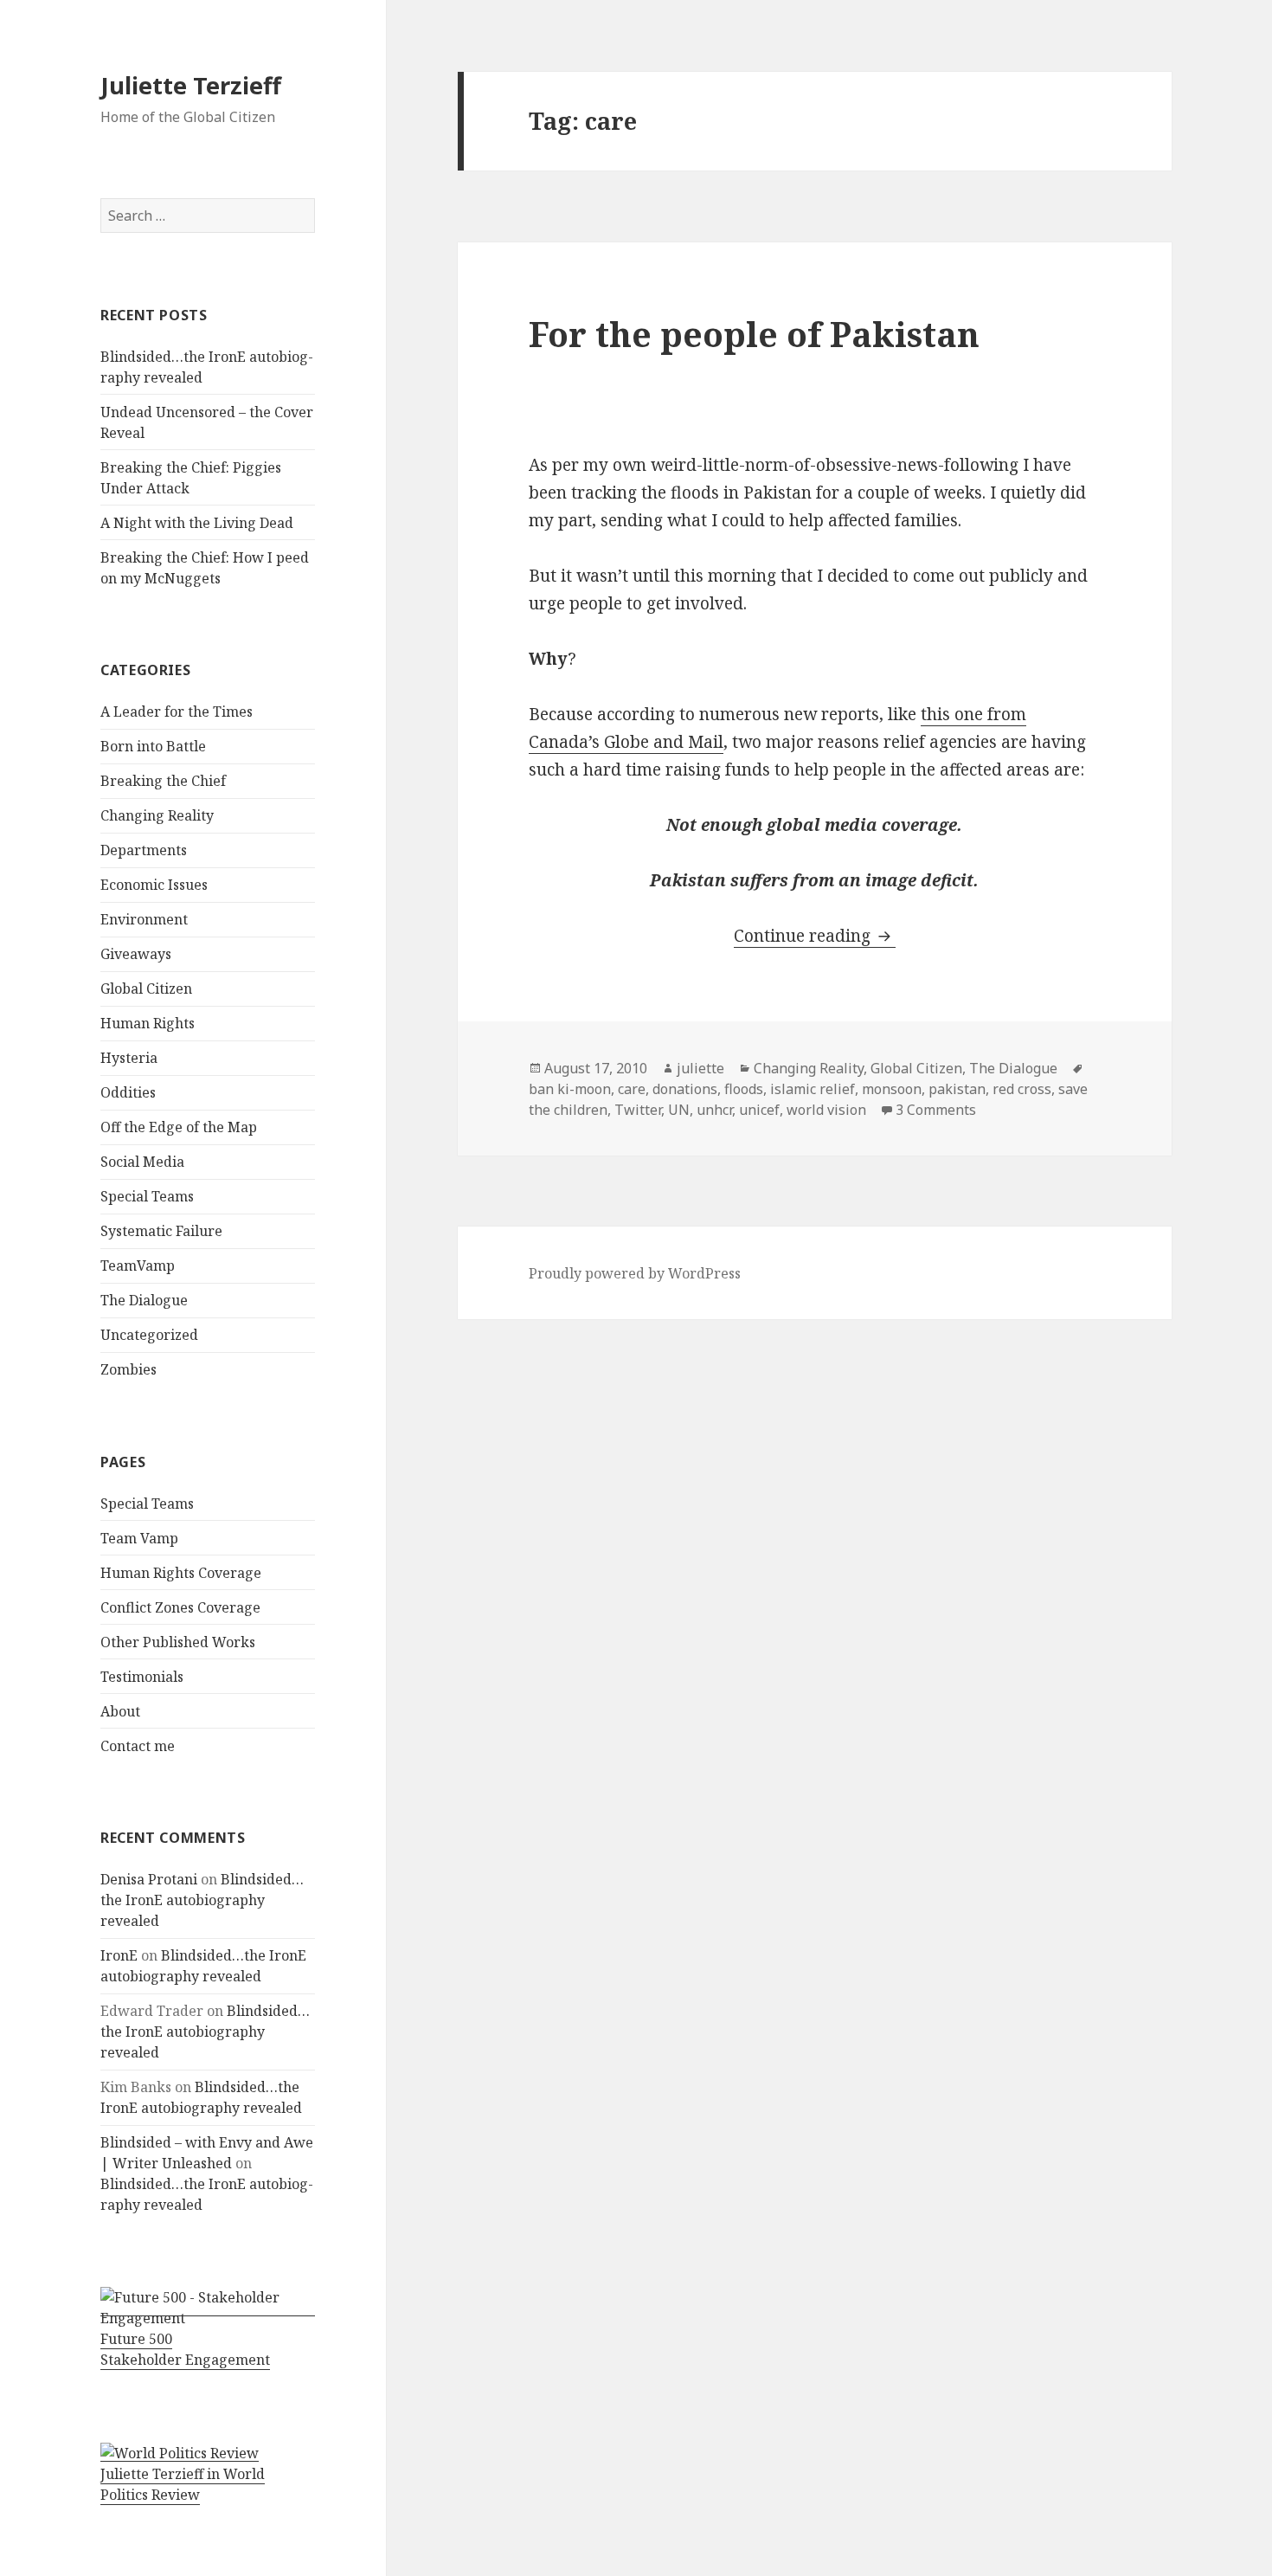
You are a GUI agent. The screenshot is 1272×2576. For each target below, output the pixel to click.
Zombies (128, 1369)
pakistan (957, 1089)
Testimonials (142, 1677)
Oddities (128, 1092)
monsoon (892, 1089)
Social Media (142, 1162)
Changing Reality (157, 815)
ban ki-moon (570, 1089)
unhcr (714, 1110)
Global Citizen (146, 989)
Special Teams (147, 1196)
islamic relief (813, 1089)
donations (685, 1089)
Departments (144, 850)
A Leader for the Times (177, 712)
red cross (1022, 1089)
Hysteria (129, 1058)
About (120, 1711)
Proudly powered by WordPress (635, 1273)
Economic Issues (154, 885)
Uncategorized (149, 1335)
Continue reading (815, 936)
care (632, 1089)
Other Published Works (178, 1642)
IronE (119, 1955)
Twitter (638, 1110)
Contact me (138, 1746)
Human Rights (148, 1023)
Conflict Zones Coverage (180, 1607)
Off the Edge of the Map (179, 1127)
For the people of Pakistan (754, 334)
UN (679, 1110)
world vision (826, 1110)
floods (744, 1089)
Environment (144, 919)
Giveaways (136, 954)
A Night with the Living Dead (197, 523)
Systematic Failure (161, 1231)
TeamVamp (138, 1265)
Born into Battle (153, 746)
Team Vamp (139, 1538)
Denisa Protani (149, 1879)
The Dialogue (144, 1300)
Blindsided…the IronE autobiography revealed (202, 1900)
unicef (759, 1110)
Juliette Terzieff (191, 85)
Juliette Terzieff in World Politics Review (183, 2484)
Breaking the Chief (163, 781)
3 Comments (936, 1110)
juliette (700, 1068)
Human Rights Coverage (181, 1573)
